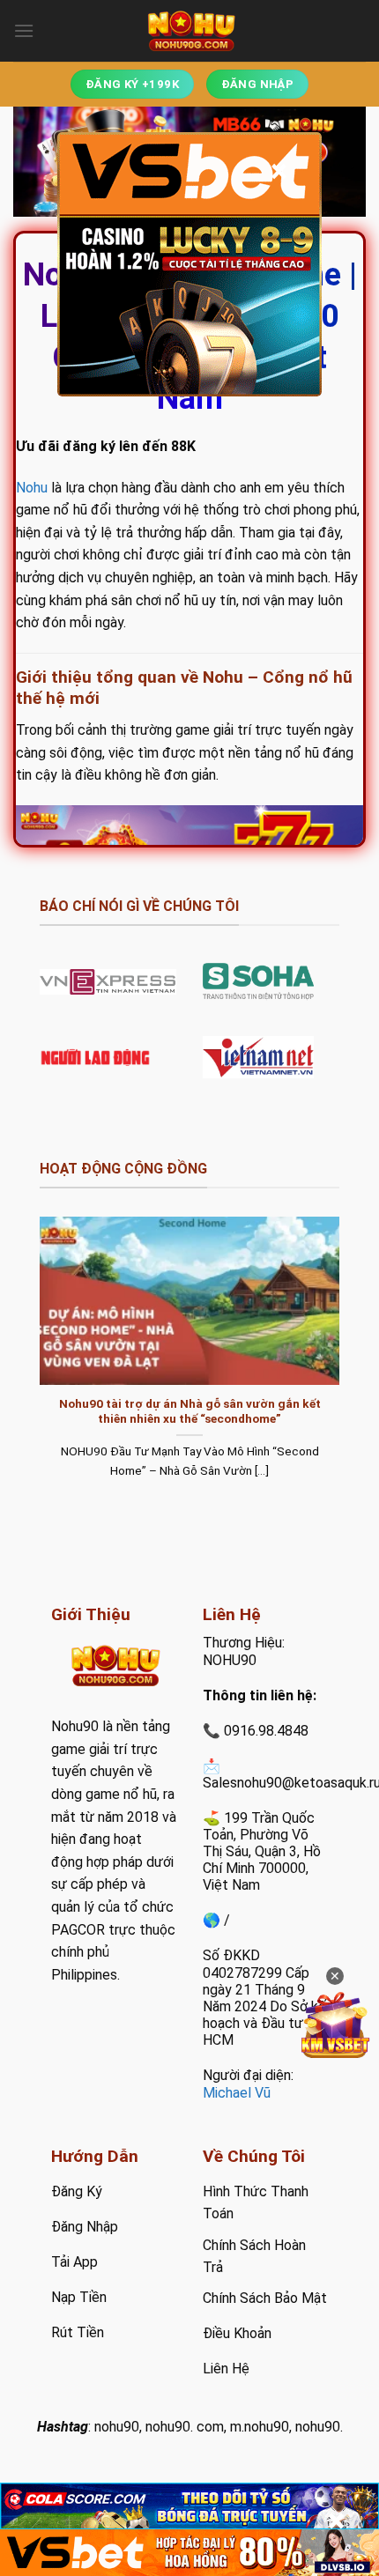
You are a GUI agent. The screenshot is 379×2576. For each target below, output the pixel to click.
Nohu (32, 488)
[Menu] (24, 30)
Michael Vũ (237, 2093)
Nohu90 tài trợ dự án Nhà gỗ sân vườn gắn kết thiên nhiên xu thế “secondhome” (190, 1411)
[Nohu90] (189, 31)
